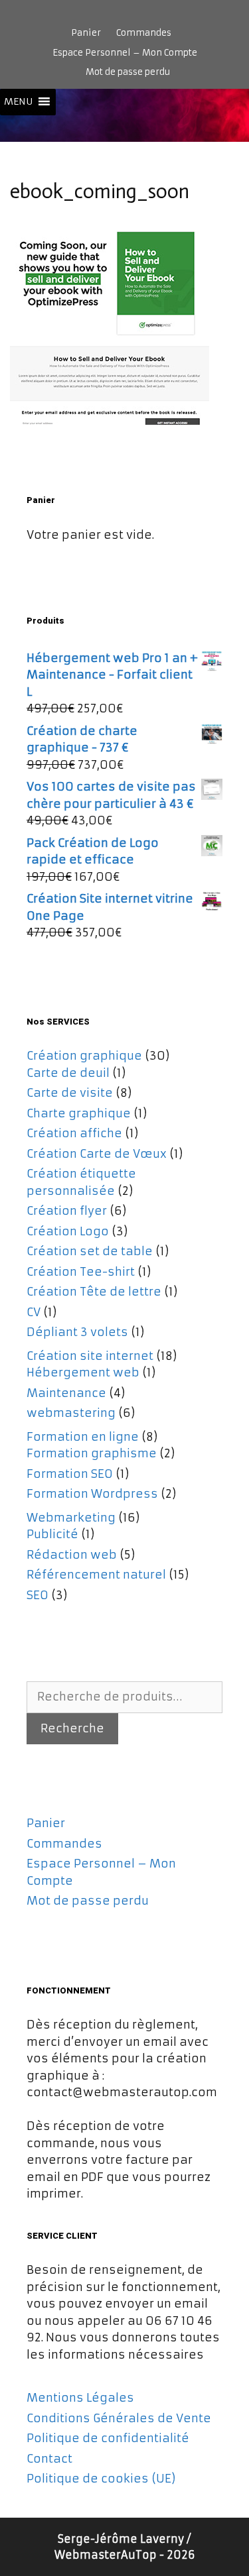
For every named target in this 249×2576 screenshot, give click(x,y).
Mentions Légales (80, 2398)
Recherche (72, 1728)
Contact (49, 2459)
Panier (86, 33)
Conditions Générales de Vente (119, 2418)
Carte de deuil (68, 1073)
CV (34, 1312)
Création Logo (68, 1231)
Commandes (144, 33)
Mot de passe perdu (128, 72)
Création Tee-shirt (81, 1272)
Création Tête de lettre (94, 1292)
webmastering (71, 1413)
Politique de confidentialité (108, 2438)
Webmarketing (71, 1518)
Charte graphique (79, 1113)
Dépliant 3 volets (77, 1332)
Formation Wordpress (92, 1494)
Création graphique (84, 1056)
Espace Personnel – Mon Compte (125, 53)
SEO (38, 1595)
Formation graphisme (92, 1453)
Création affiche (74, 1133)
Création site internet (90, 1356)
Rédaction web (72, 1555)
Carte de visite (70, 1093)
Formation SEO (70, 1474)
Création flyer (67, 1211)
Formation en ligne (83, 1437)
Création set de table (90, 1251)
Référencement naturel (96, 1575)
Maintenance (66, 1393)
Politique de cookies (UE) (101, 2479)
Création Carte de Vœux (97, 1154)
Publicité (52, 1534)
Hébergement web (83, 1372)
